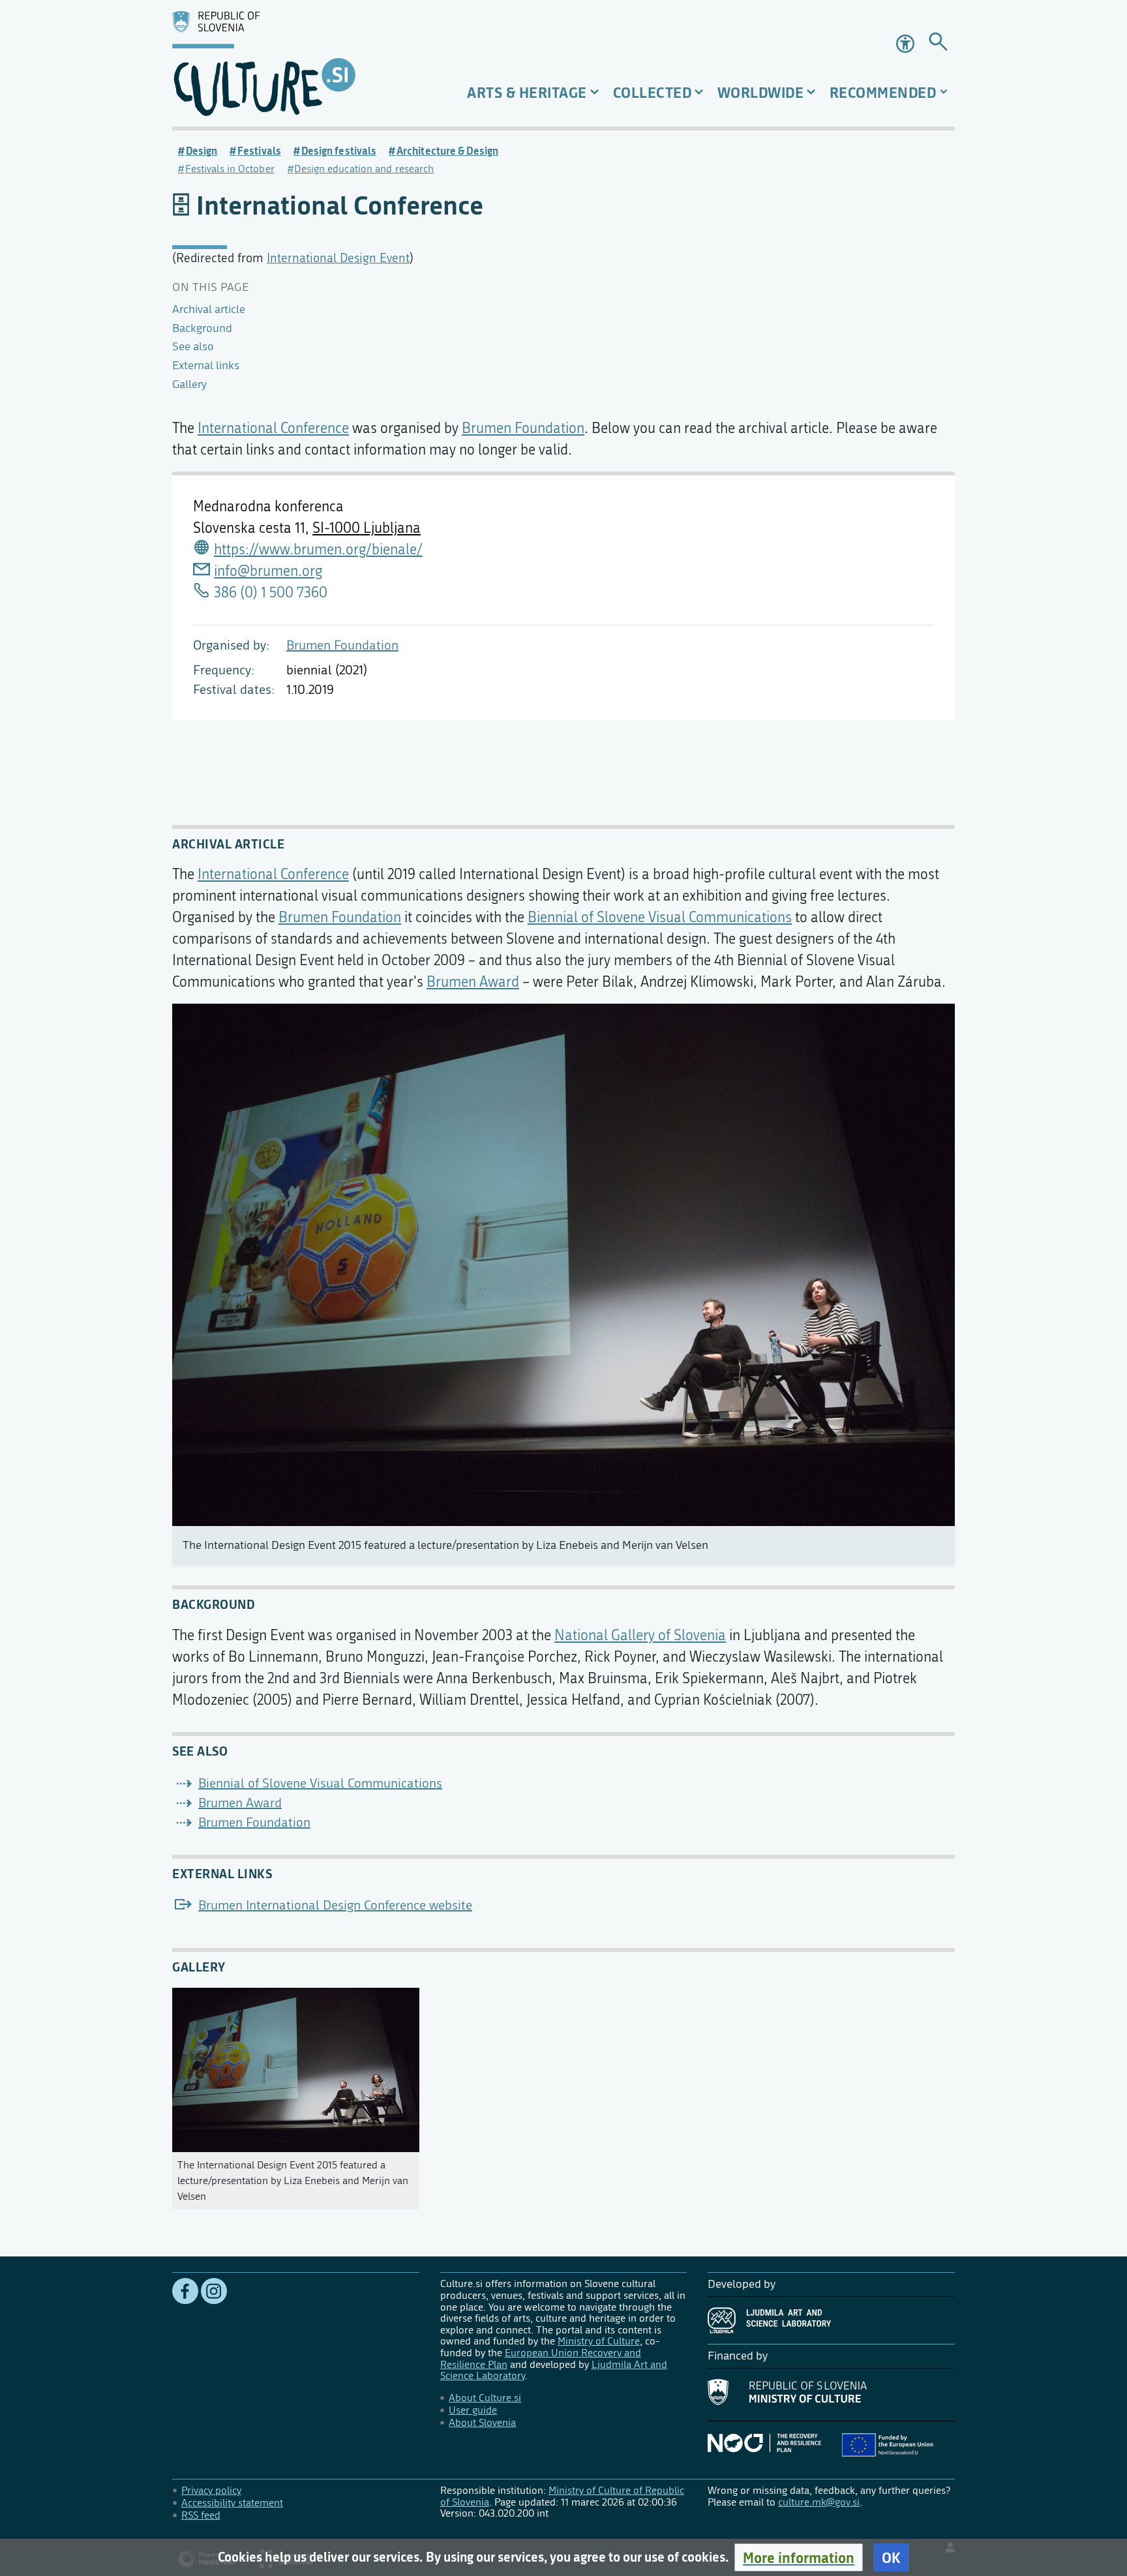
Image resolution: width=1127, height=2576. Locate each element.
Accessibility (907, 44)
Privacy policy (211, 2490)
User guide (473, 2410)
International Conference (273, 428)
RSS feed (201, 2515)
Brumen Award (473, 982)
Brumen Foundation (342, 645)
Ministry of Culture (599, 2341)
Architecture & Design (447, 151)
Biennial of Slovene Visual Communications (660, 918)
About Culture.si (485, 2398)
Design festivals (339, 151)
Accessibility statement (232, 2503)
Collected (653, 92)
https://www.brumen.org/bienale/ (318, 550)
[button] (799, 2557)
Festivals (259, 151)
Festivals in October (230, 169)
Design (202, 151)
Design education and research (364, 169)
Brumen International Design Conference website (335, 1905)
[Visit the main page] (296, 63)
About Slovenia (482, 2422)
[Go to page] (938, 44)
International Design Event (338, 258)
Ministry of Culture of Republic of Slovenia (562, 2496)
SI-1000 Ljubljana (367, 528)
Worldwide (761, 92)
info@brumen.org (268, 571)
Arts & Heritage (527, 92)
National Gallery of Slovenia (640, 1636)
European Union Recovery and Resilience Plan (541, 2359)
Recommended (883, 92)
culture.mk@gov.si (819, 2502)
